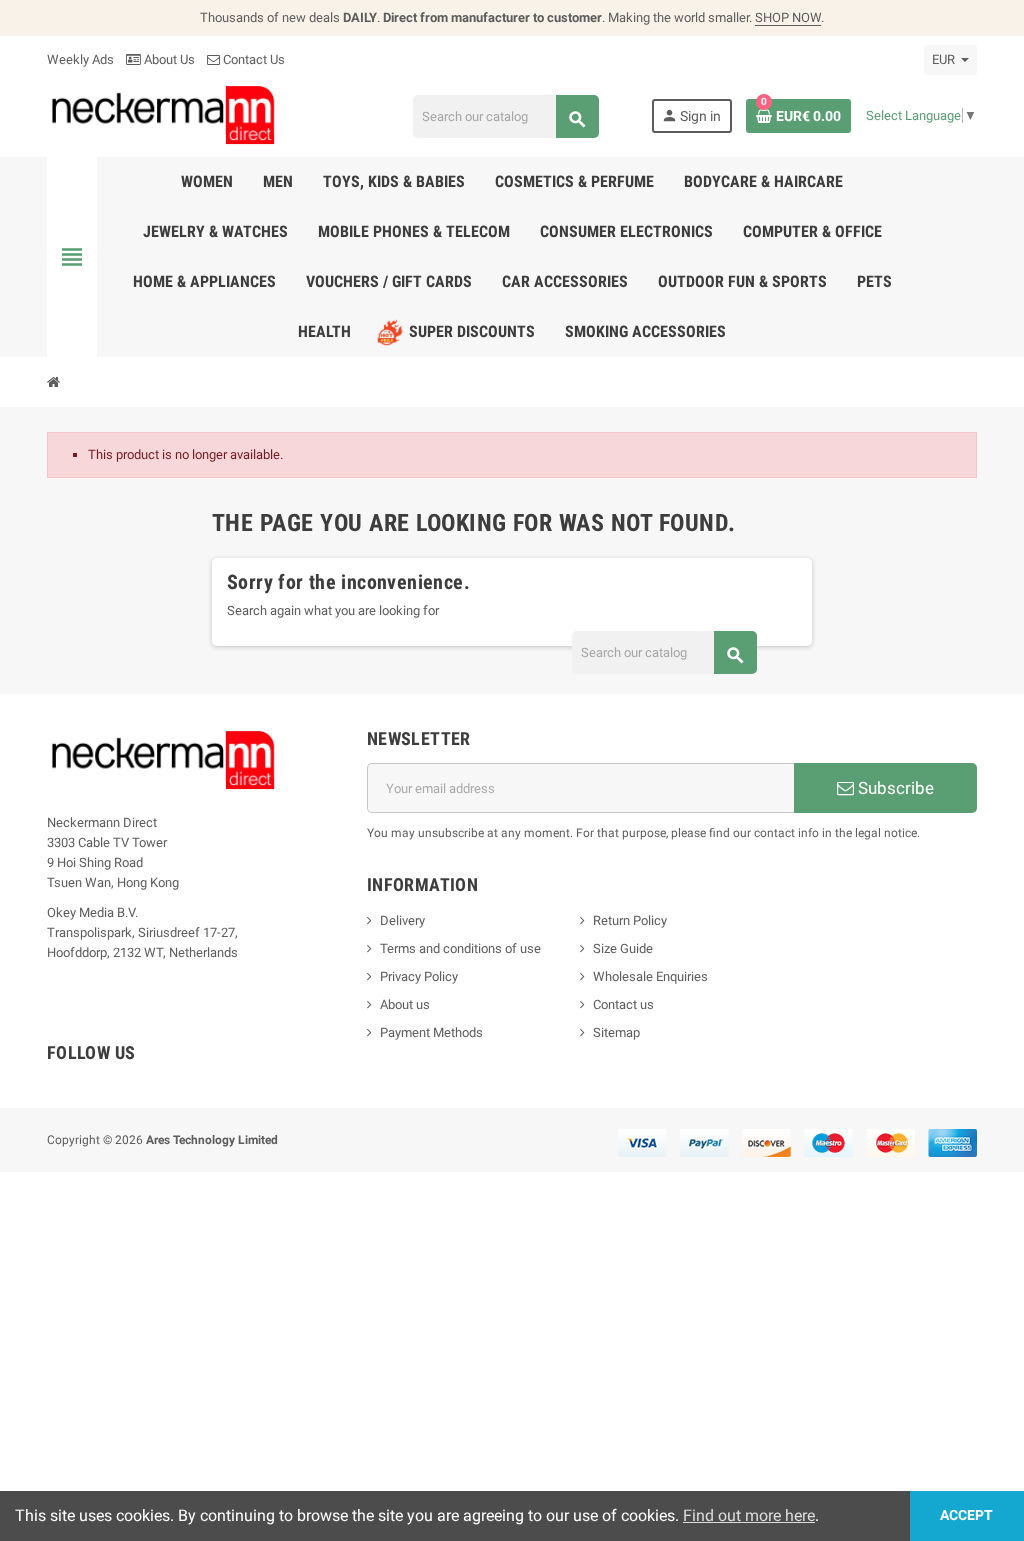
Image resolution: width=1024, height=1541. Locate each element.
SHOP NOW (788, 17)
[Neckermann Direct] (163, 114)
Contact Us (252, 59)
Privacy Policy (419, 976)
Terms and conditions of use (460, 948)
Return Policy (630, 920)
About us (405, 1004)
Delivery (402, 920)
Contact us (623, 1004)
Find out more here (749, 1515)
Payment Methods (431, 1032)
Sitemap (616, 1032)
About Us (168, 59)
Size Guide (623, 948)
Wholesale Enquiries (650, 976)
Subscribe (894, 788)
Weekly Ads (80, 59)
